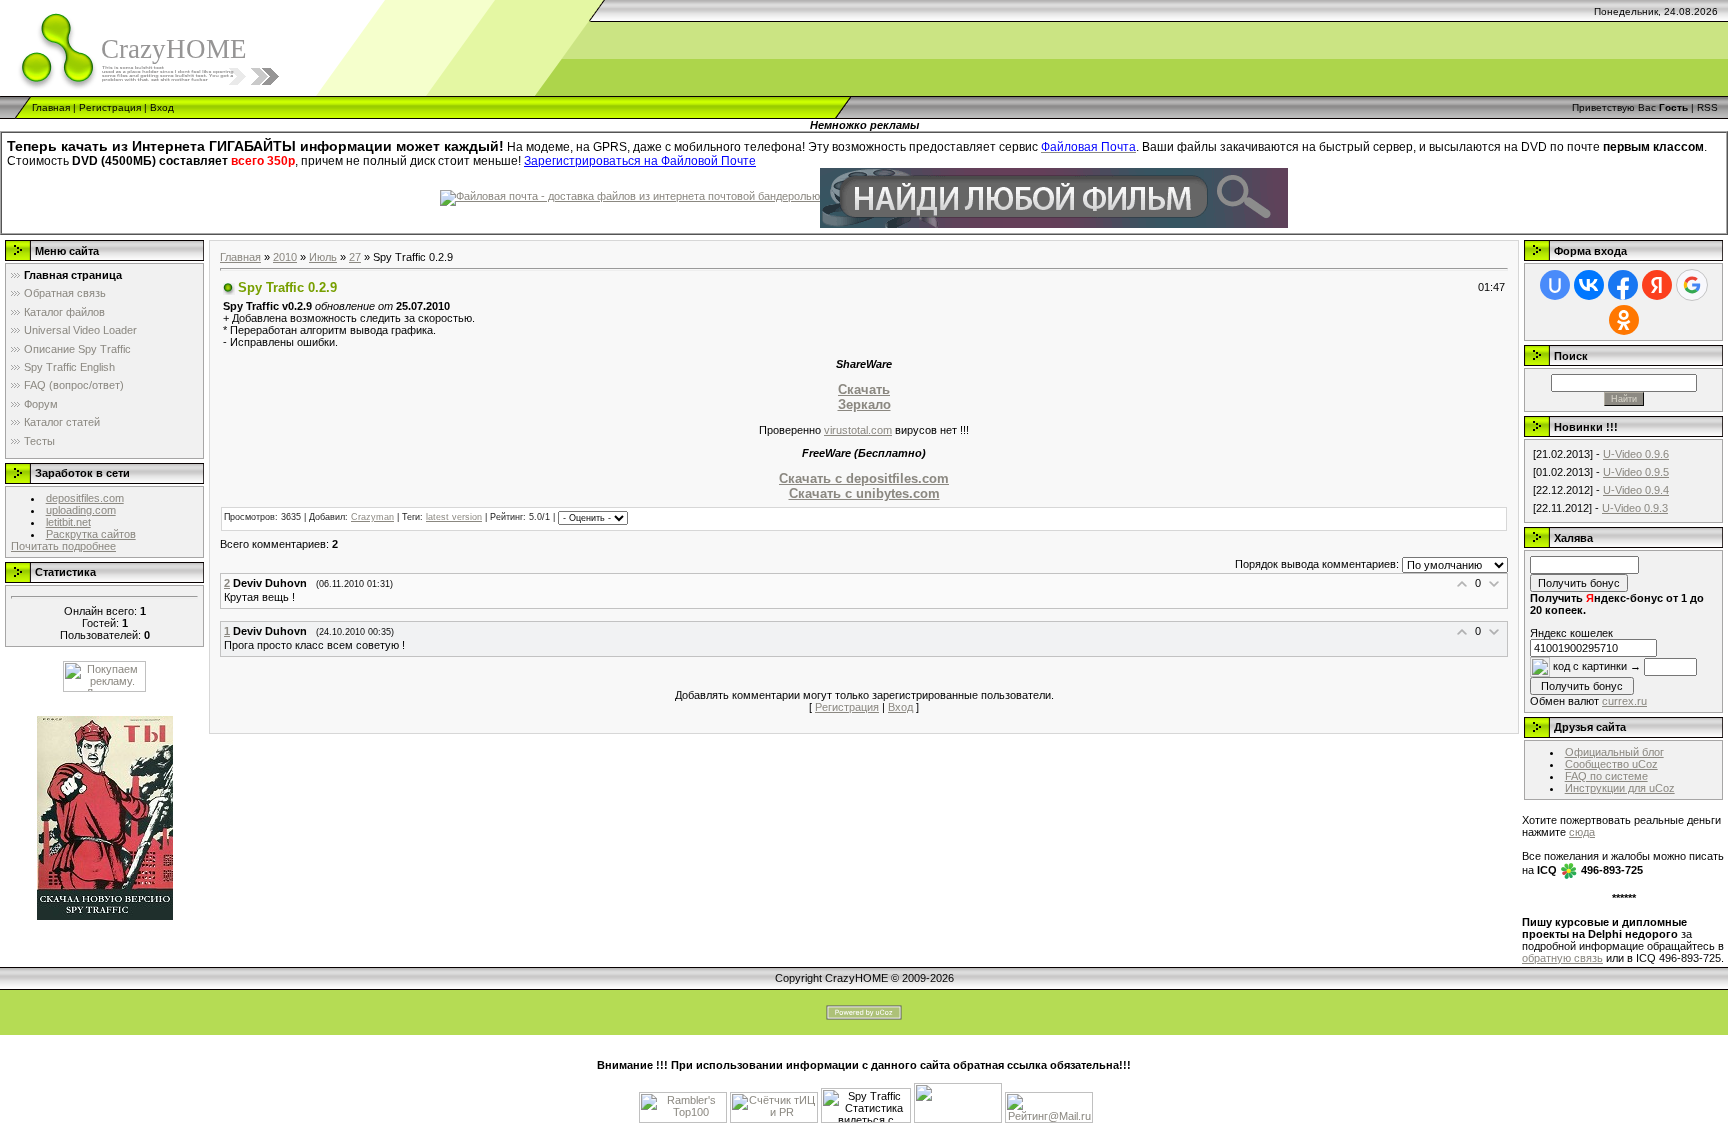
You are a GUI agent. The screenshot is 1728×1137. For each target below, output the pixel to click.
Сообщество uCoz (1611, 764)
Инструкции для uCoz (1620, 788)
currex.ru (1624, 701)
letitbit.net (68, 522)
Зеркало (864, 404)
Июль (323, 257)
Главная (51, 107)
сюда (1582, 832)
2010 (285, 257)
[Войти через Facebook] (1623, 285)
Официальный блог (1614, 752)
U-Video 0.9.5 (1636, 472)
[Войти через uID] (1555, 285)
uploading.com (81, 510)
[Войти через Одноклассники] (1624, 320)
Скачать (864, 389)
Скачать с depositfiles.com (864, 478)
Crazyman (372, 517)
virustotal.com (858, 430)
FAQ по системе (1606, 776)
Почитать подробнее (63, 546)
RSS (1707, 107)
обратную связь (1562, 958)
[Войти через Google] (1692, 285)
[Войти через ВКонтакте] (1589, 285)
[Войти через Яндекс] (1657, 285)
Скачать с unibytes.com (864, 493)
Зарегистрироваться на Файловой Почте (640, 161)
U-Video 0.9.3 (1635, 508)
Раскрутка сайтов (91, 534)
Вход (162, 107)
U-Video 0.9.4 (1636, 490)
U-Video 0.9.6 (1636, 454)
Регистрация (110, 107)
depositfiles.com (85, 498)
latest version (454, 517)
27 (355, 257)
